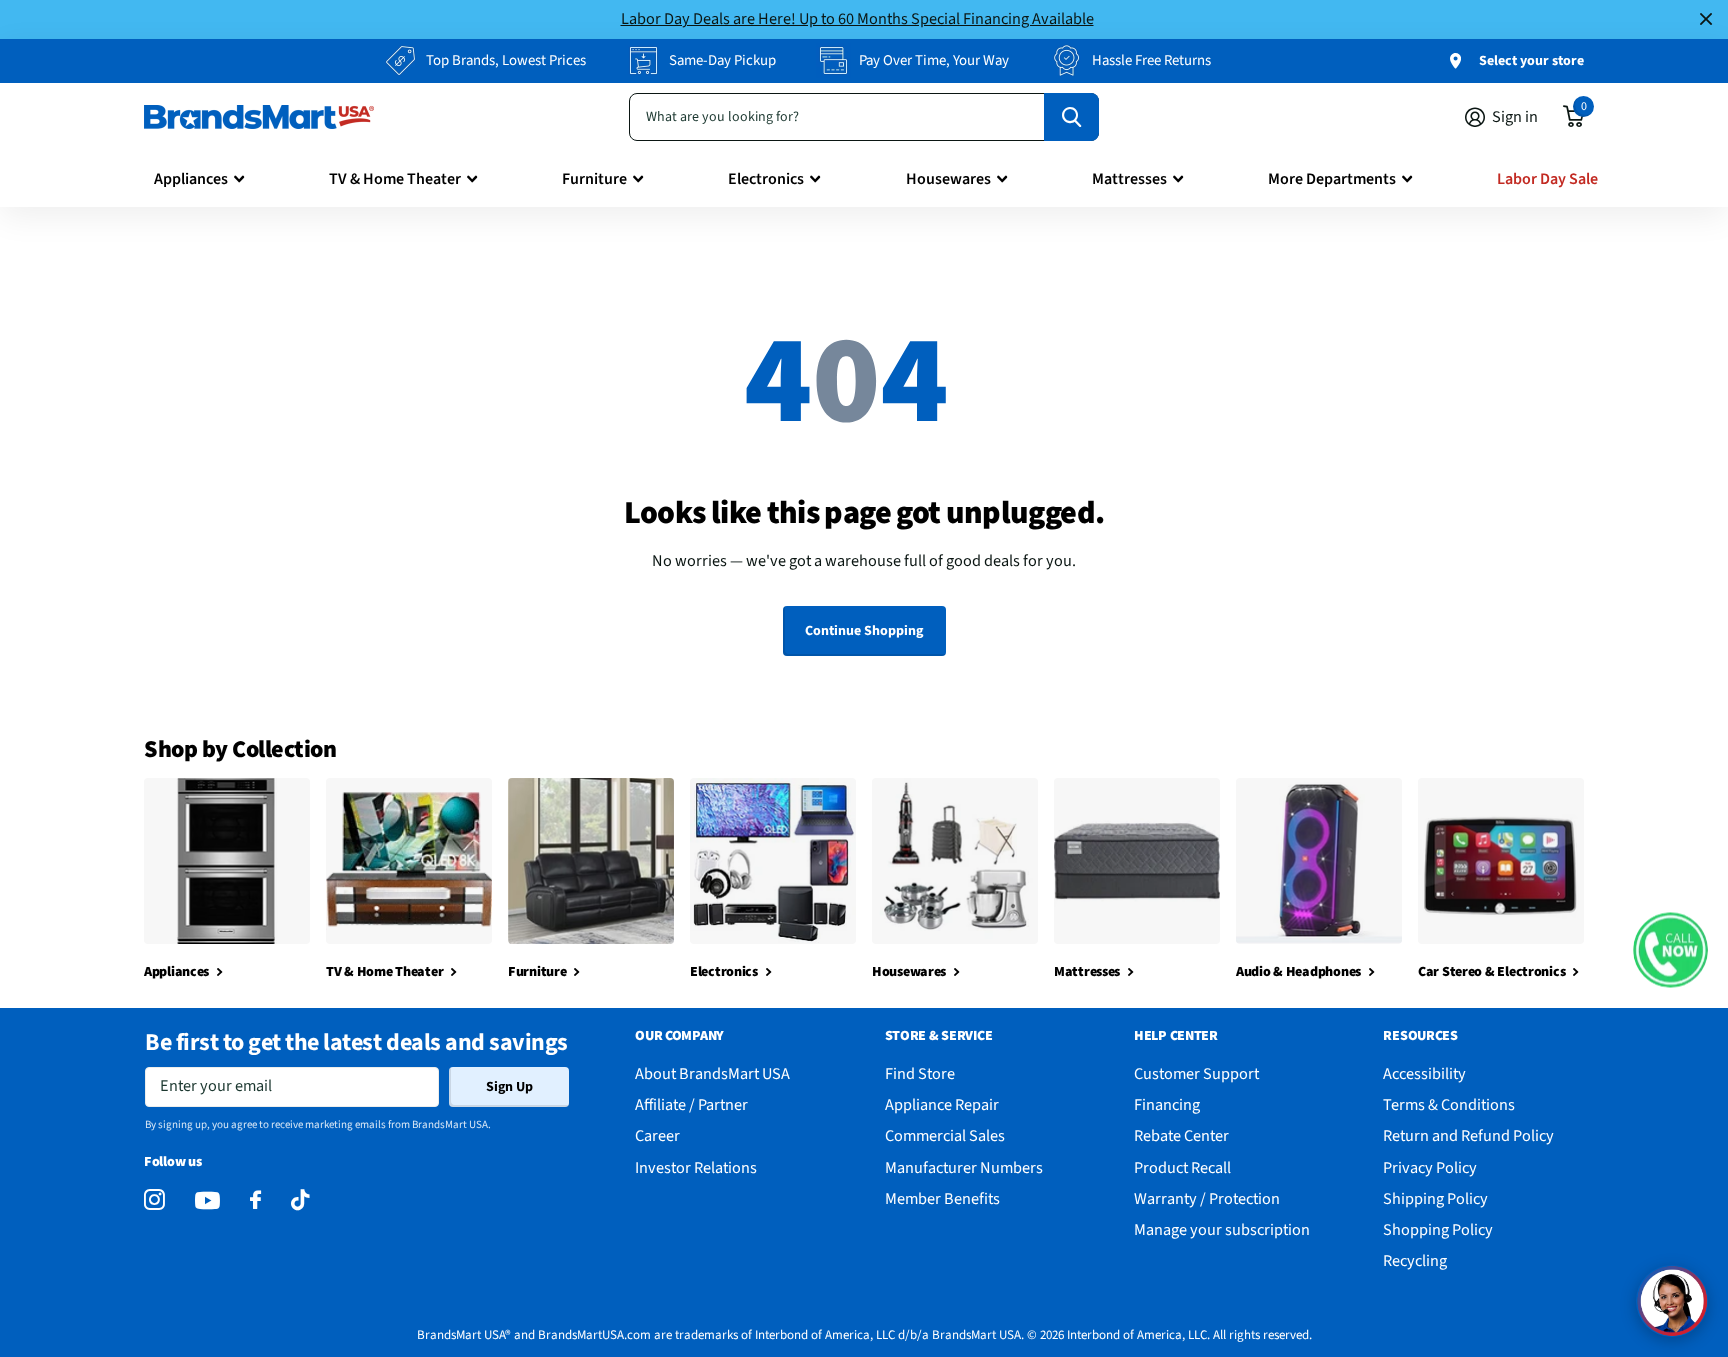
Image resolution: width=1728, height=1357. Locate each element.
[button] (1670, 949)
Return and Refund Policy (1468, 1135)
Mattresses (1129, 179)
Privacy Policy (1430, 1167)
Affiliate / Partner (691, 1104)
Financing (1167, 1104)
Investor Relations (696, 1167)
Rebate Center (1181, 1135)
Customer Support (1196, 1073)
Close (1706, 19)
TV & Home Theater (395, 179)
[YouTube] (207, 1200)
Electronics (766, 179)
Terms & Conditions (1449, 1104)
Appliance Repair (942, 1104)
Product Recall (1182, 1167)
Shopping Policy (1438, 1229)
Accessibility (1424, 1073)
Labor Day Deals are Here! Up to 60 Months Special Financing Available (857, 18)
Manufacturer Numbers (964, 1167)
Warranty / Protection (1207, 1198)
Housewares (948, 179)
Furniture (594, 179)
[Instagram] (154, 1200)
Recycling (1415, 1260)
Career (657, 1135)
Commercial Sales (945, 1135)
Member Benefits (942, 1198)
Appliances (191, 179)
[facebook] (255, 1200)
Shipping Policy (1435, 1198)
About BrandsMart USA (712, 1073)
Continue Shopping (864, 631)
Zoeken (1071, 117)
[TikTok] (300, 1200)
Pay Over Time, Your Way (934, 60)
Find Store (920, 1073)
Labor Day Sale (1547, 179)
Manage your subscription (1222, 1229)
